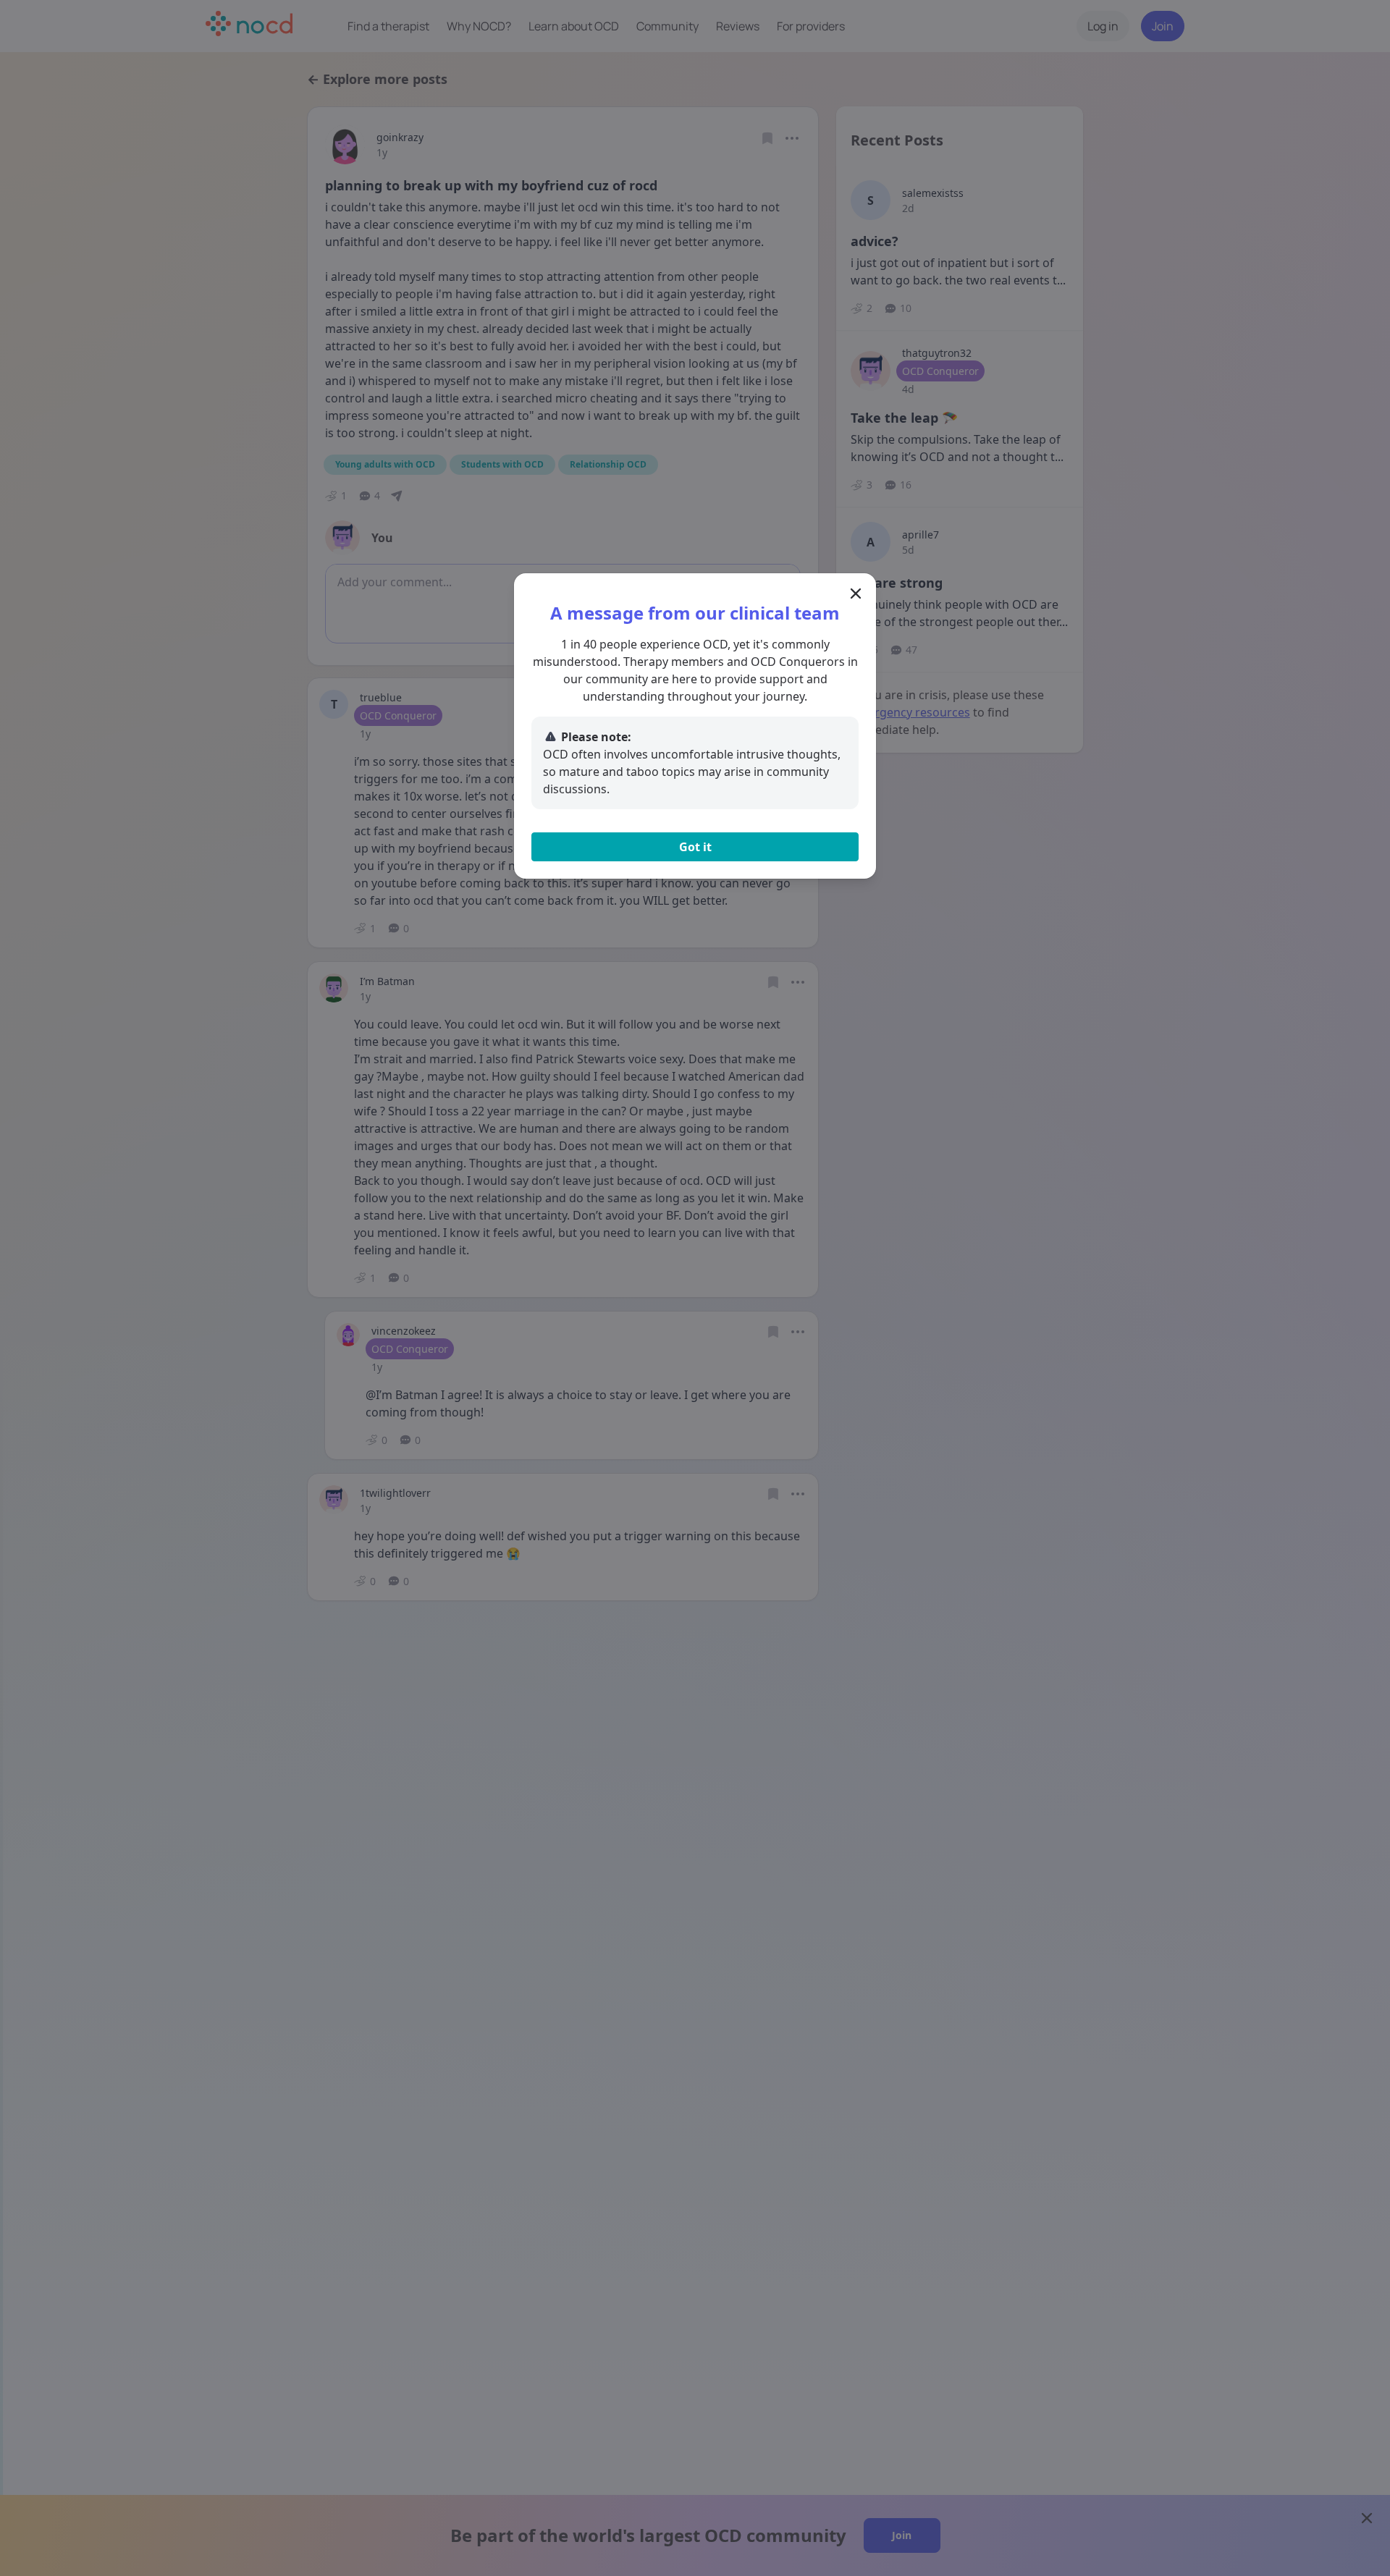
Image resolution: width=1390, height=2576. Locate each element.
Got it (695, 847)
